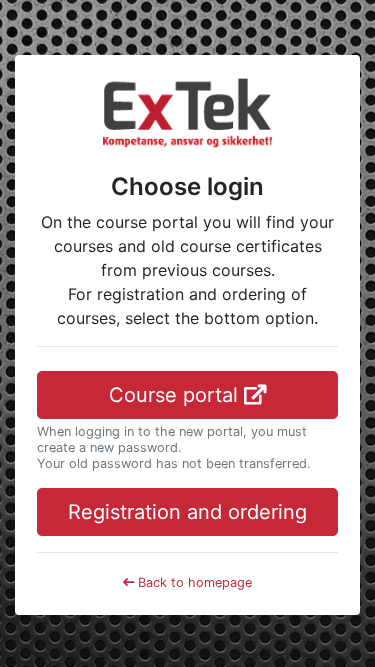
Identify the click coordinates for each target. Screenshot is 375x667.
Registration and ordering (187, 512)
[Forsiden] (188, 111)
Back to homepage (193, 582)
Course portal (176, 395)
